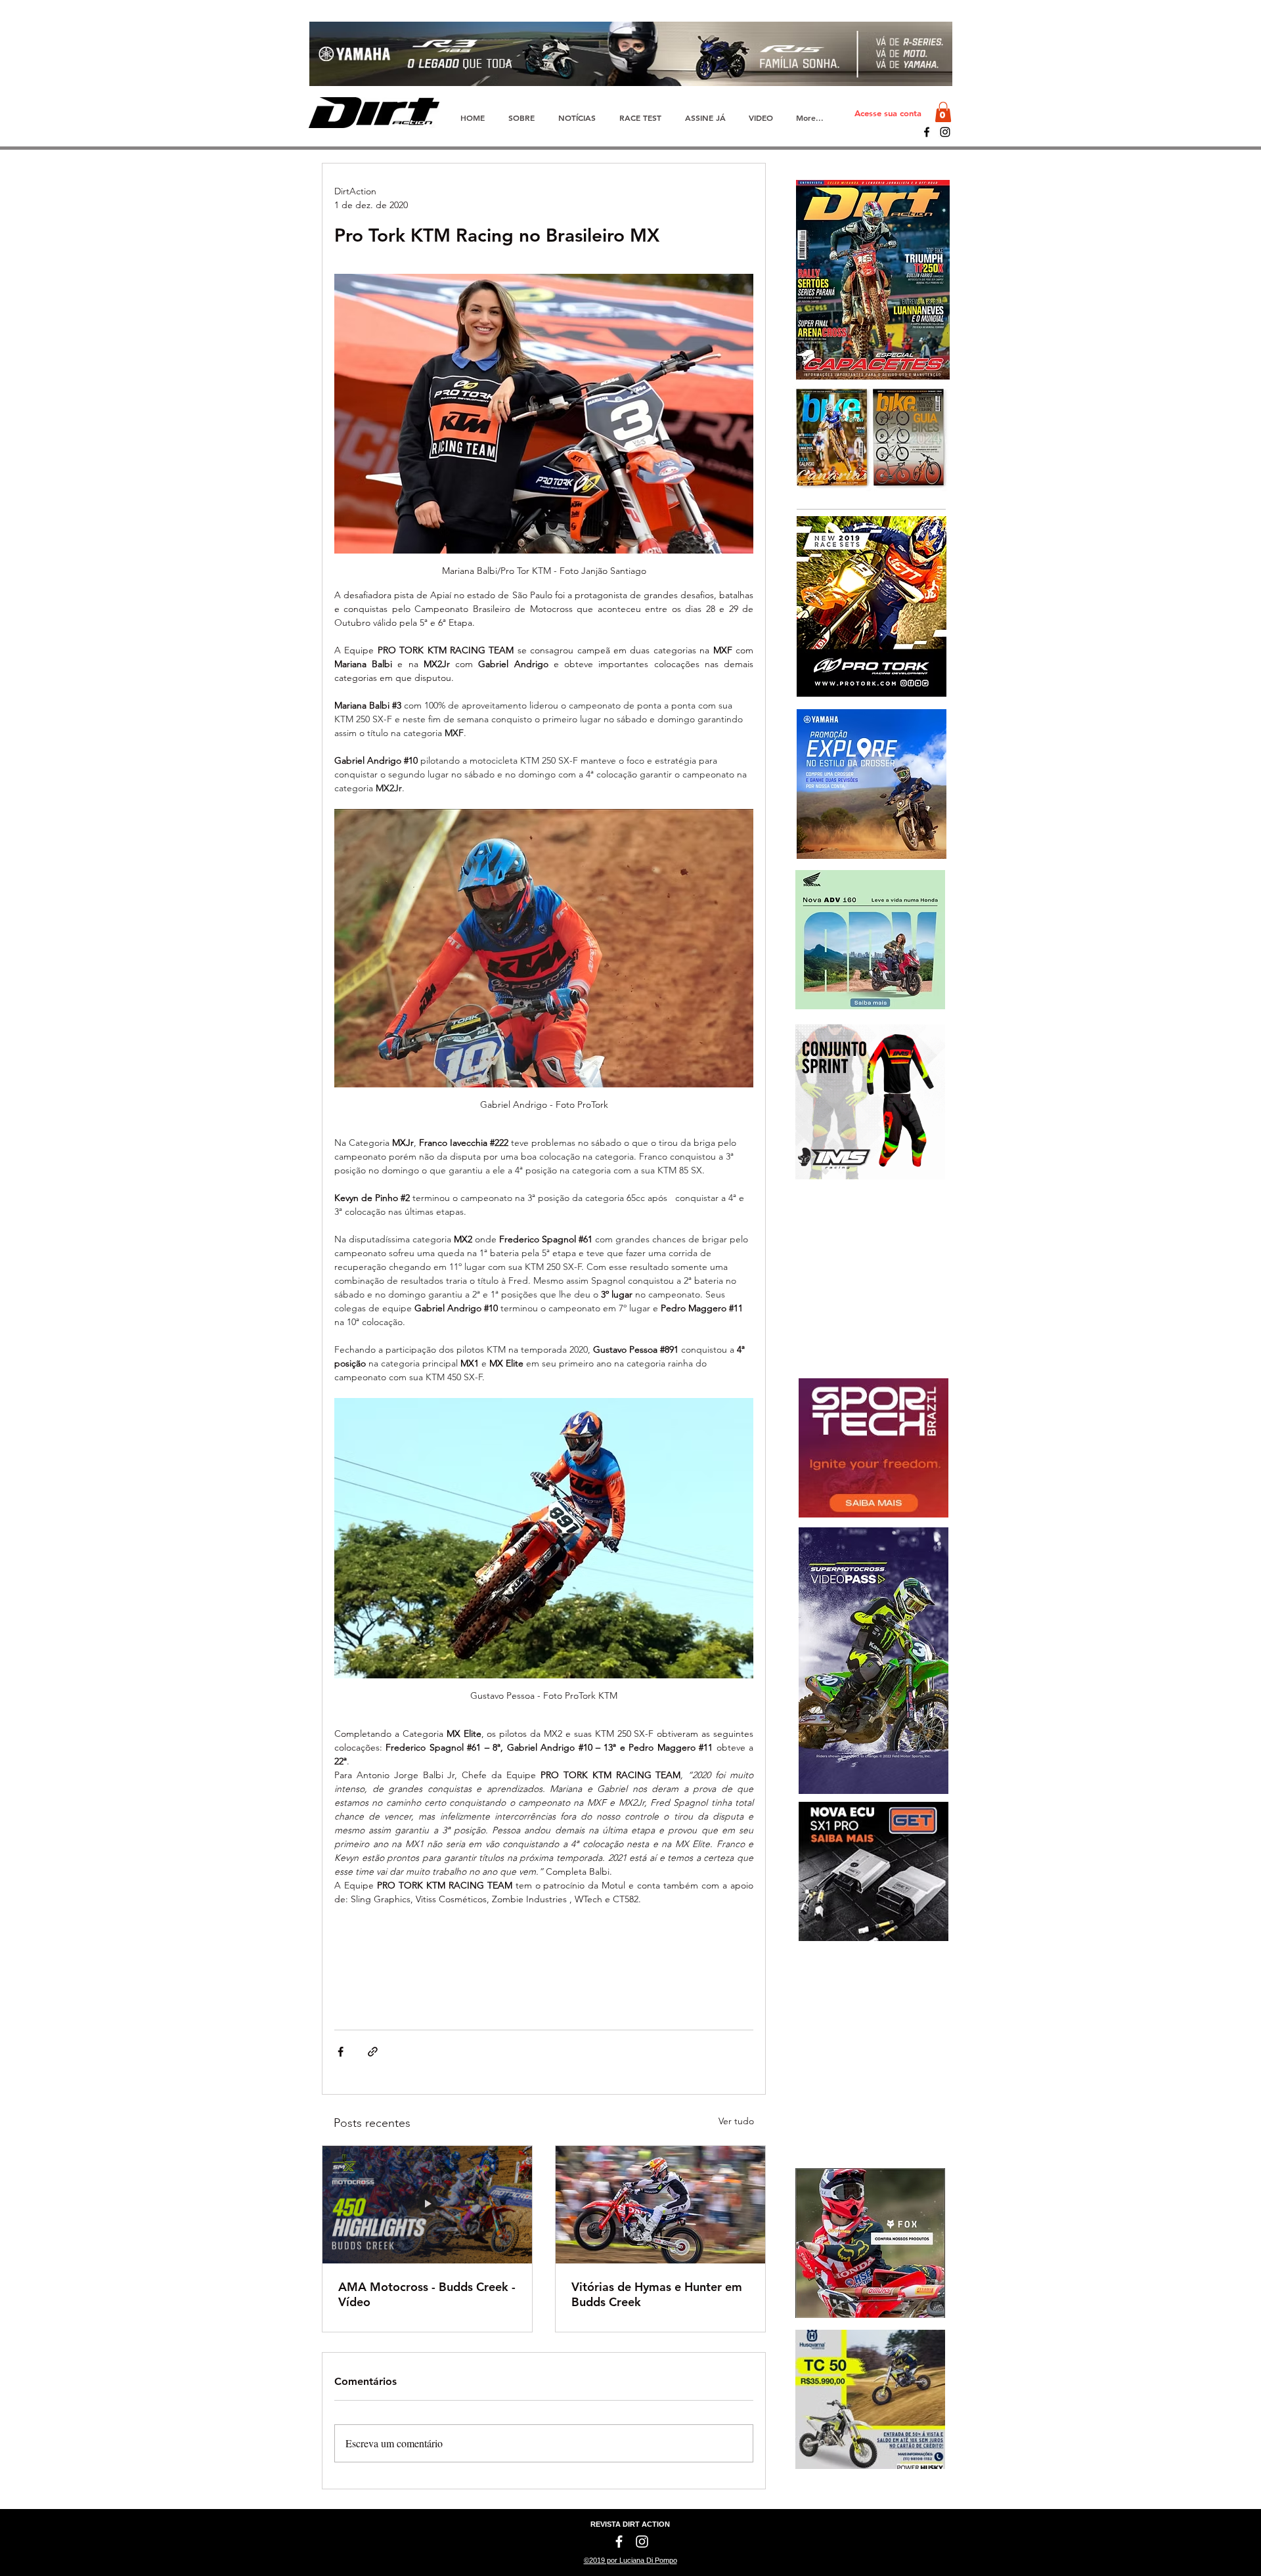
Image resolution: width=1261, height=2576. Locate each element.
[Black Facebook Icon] (927, 132)
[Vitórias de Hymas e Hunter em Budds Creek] (660, 2205)
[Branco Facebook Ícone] (619, 2542)
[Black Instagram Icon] (945, 132)
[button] (943, 112)
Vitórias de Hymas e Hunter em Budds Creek (657, 2294)
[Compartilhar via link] (373, 2052)
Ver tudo (736, 2121)
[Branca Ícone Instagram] (642, 2542)
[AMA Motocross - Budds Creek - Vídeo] (427, 2205)
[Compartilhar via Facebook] (341, 2052)
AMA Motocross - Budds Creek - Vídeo (427, 2294)
